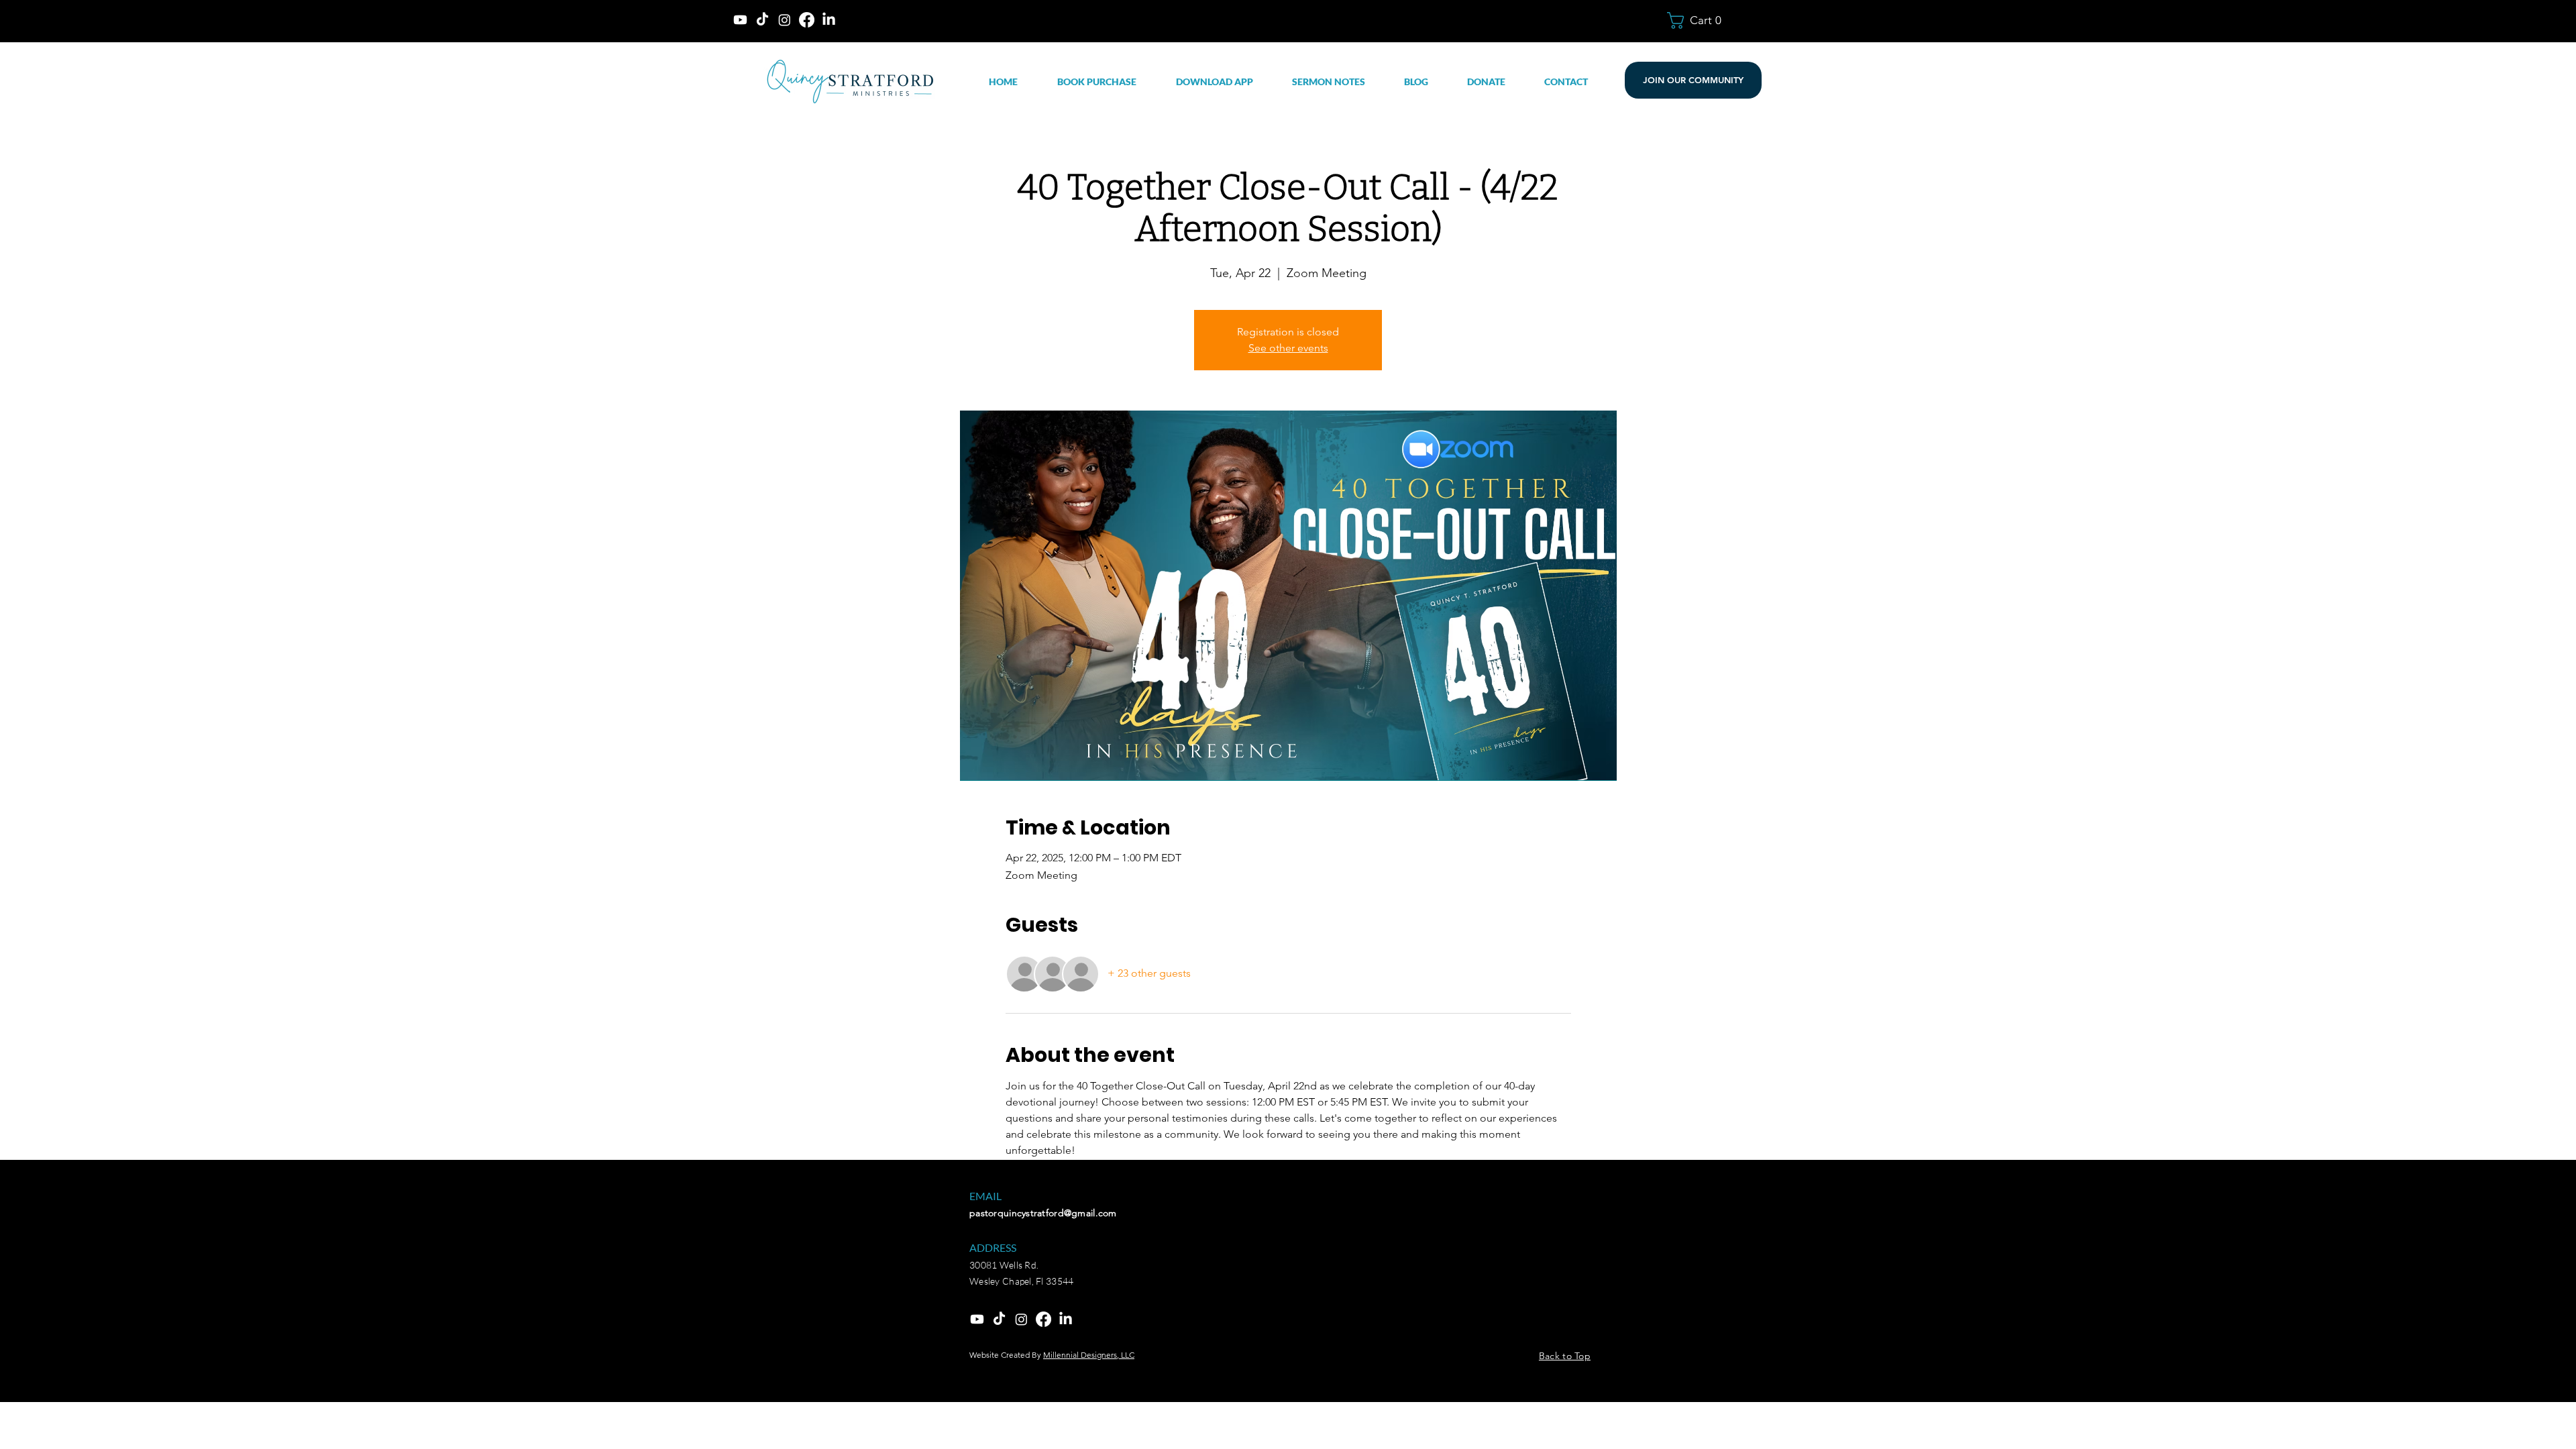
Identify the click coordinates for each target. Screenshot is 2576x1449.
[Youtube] (740, 20)
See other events (1288, 348)
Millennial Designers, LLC (1089, 1355)
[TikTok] (762, 20)
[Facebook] (807, 20)
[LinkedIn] (829, 20)
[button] (1701, 20)
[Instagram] (785, 20)
